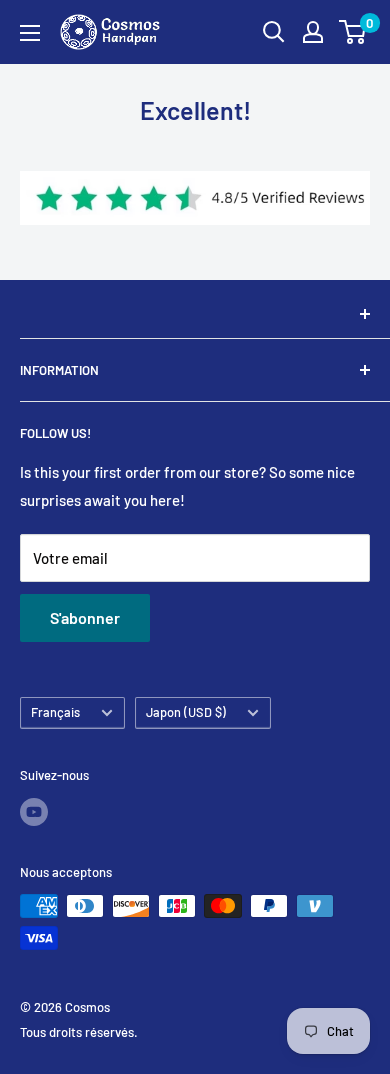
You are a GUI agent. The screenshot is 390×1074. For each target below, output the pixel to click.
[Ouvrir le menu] (30, 33)
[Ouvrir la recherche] (274, 32)
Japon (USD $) (186, 712)
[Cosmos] (195, 314)
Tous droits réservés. (79, 1032)
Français (55, 712)
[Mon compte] (313, 32)
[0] (353, 32)
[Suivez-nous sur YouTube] (34, 812)
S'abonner (85, 617)
